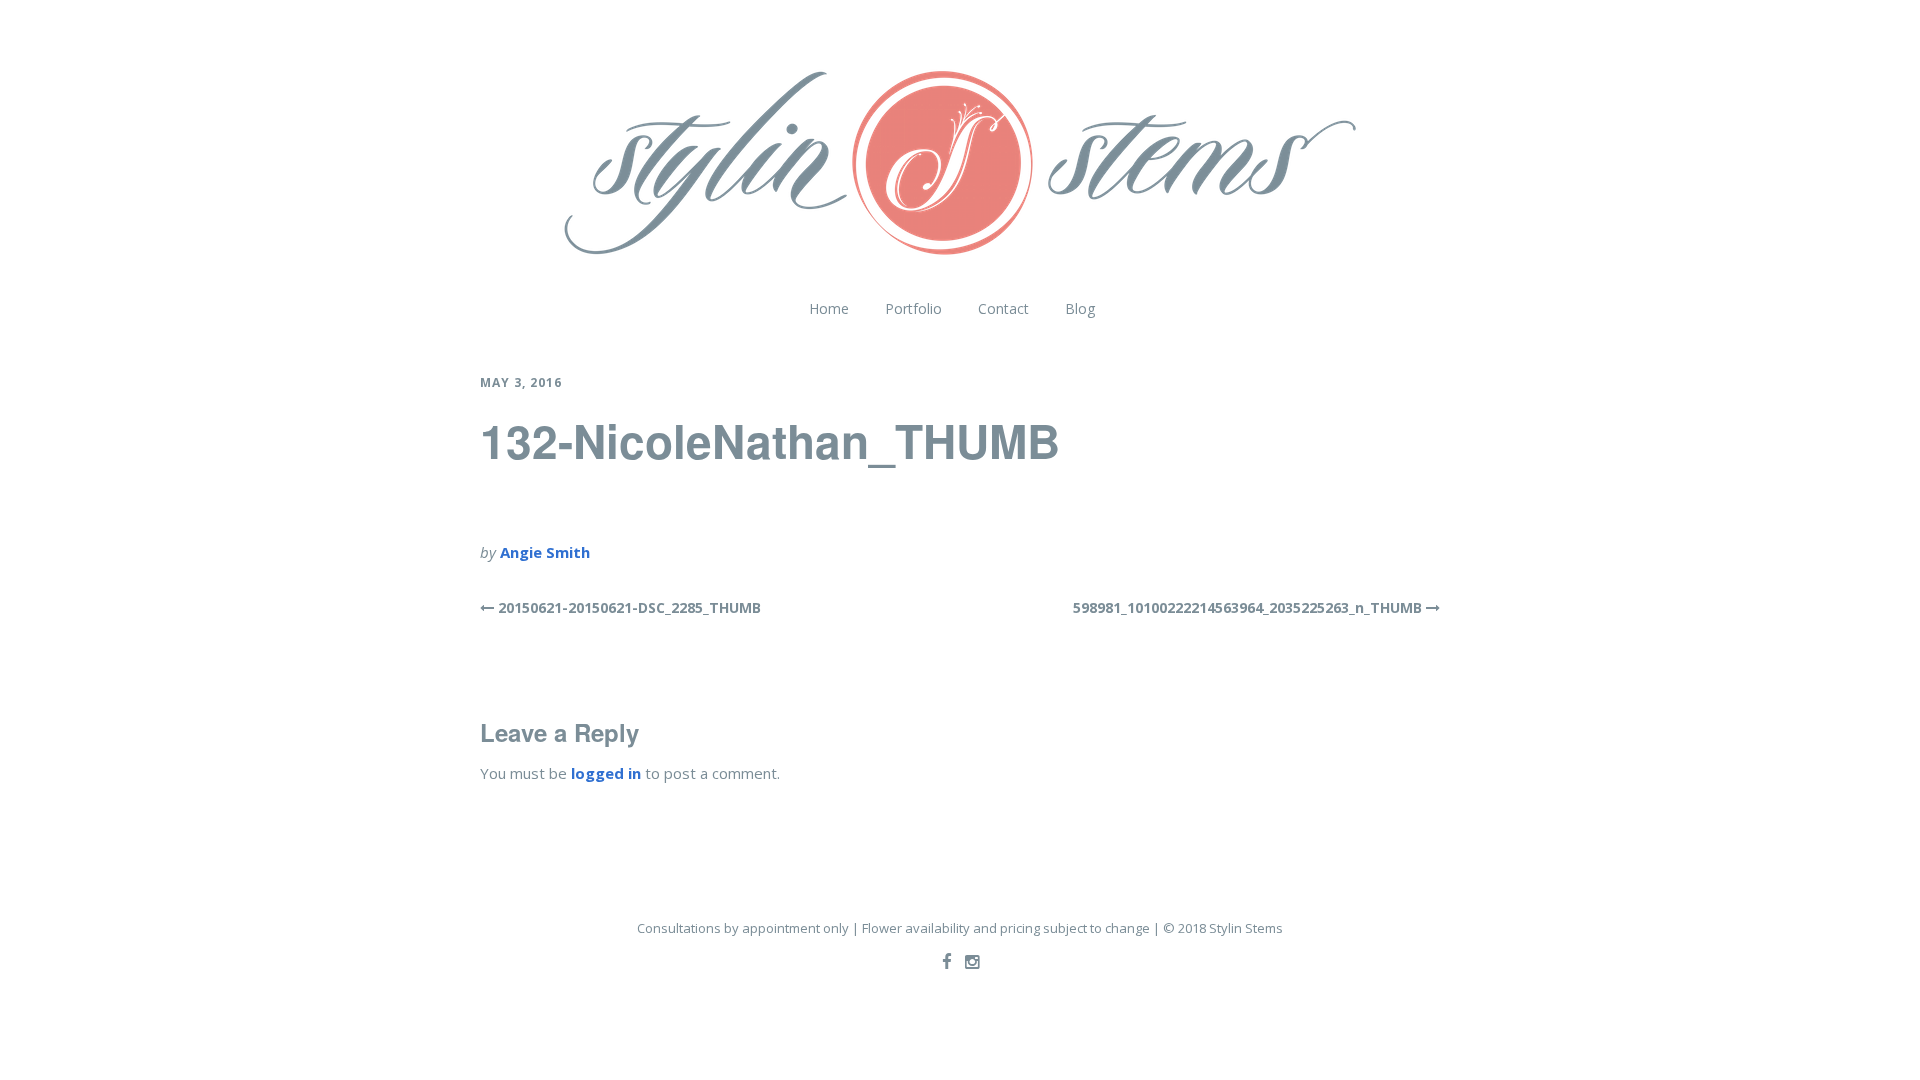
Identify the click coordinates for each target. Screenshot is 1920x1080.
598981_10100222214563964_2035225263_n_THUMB (1247, 607)
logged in (606, 773)
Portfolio (913, 308)
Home (829, 308)
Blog (1080, 308)
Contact (1003, 308)
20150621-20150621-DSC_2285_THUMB (629, 607)
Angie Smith (545, 552)
